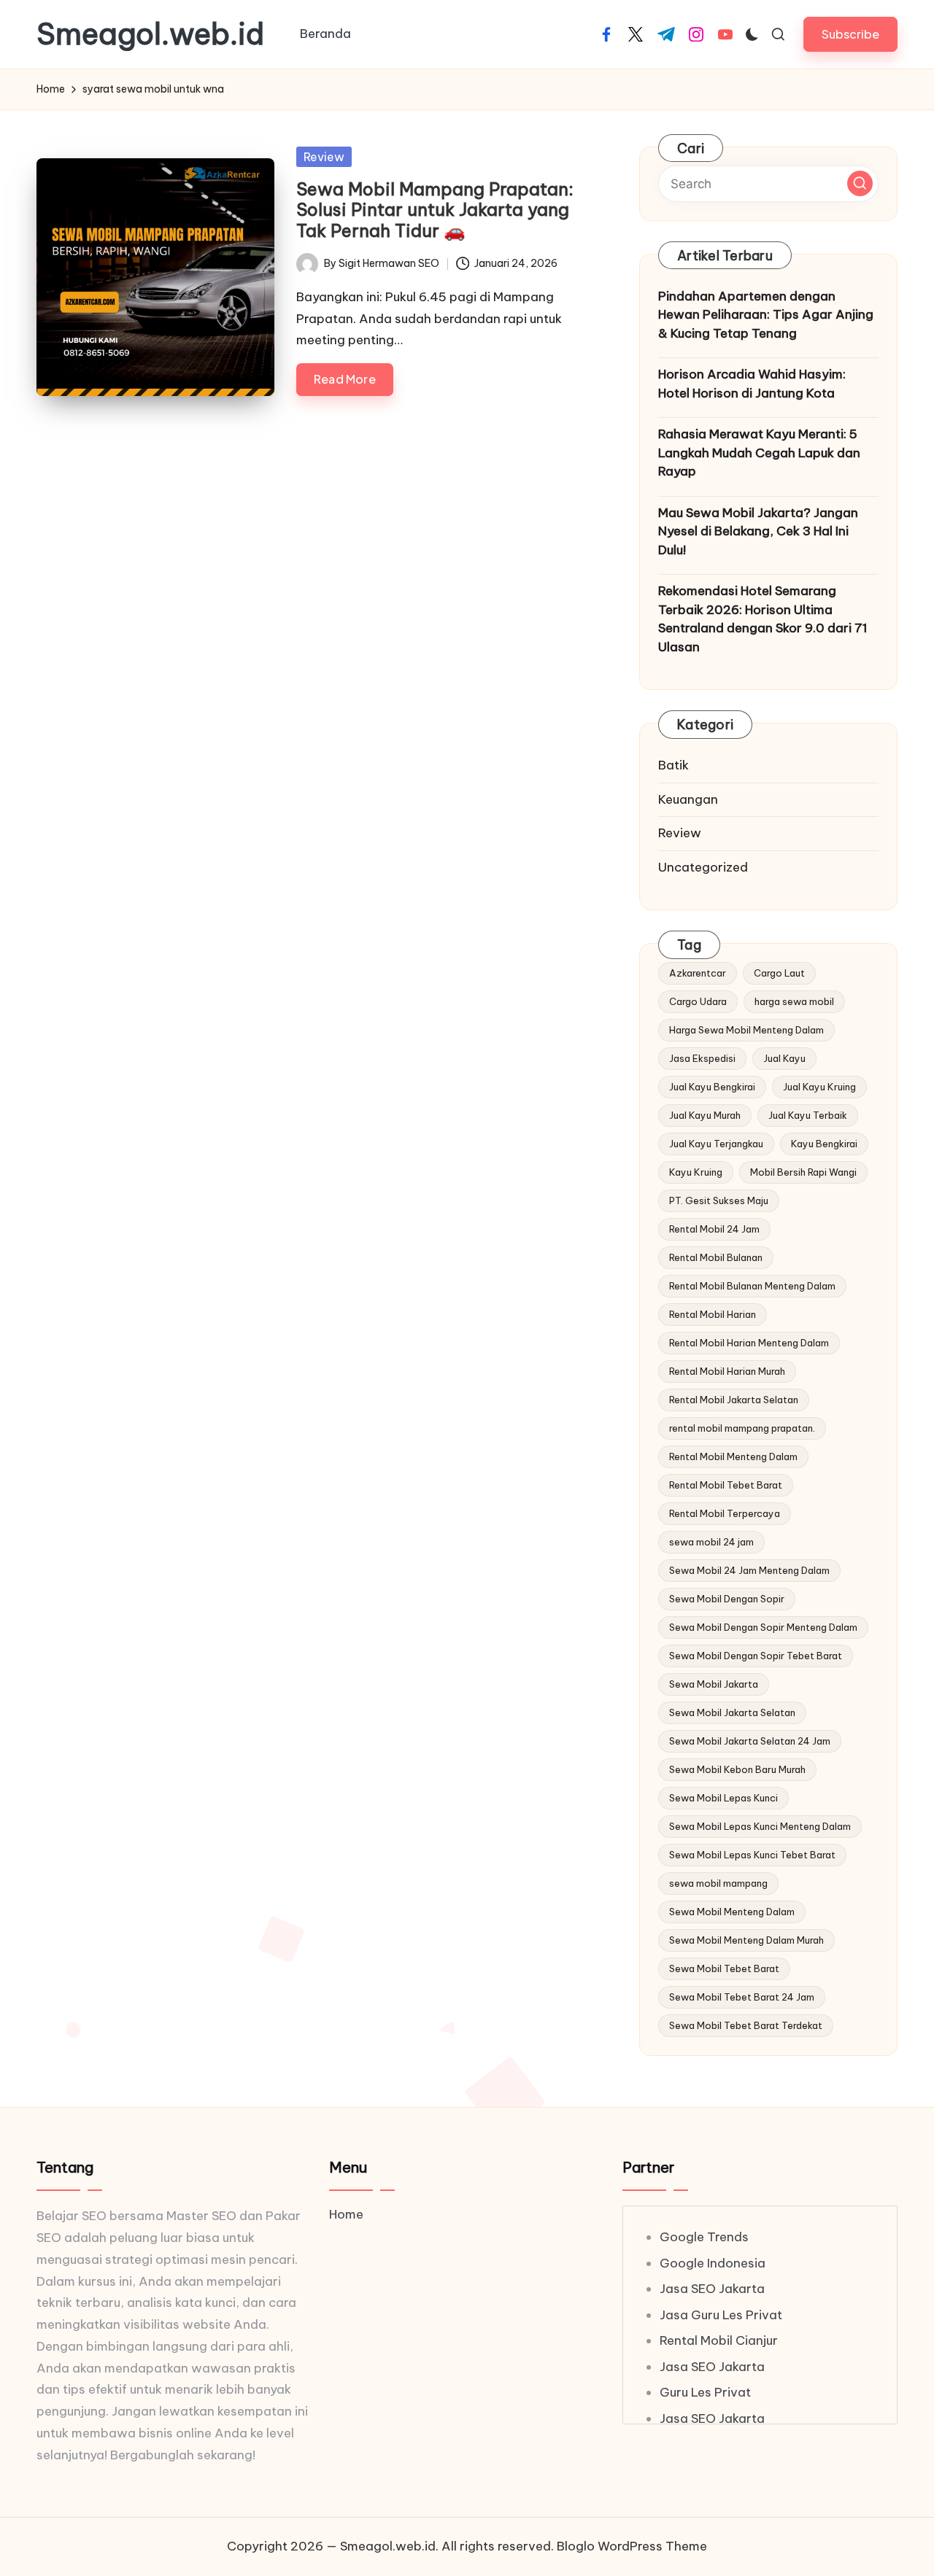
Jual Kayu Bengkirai (712, 1087)
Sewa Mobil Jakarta (714, 1684)
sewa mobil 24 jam (711, 1542)
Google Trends (704, 2237)
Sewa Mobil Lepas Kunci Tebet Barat (752, 1855)
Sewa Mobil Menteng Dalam (732, 1912)
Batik (674, 765)
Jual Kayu (784, 1058)
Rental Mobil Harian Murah (727, 1371)
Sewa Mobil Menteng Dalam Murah (746, 1940)
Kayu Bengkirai (824, 1144)
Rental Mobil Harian (713, 1314)
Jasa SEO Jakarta (712, 2289)
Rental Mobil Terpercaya (725, 1513)
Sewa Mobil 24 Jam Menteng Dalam (749, 1570)
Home (346, 2214)
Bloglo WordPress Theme (632, 2546)
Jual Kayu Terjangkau (716, 1144)
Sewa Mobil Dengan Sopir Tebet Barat (756, 1656)
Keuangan (688, 799)
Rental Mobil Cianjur (719, 2340)
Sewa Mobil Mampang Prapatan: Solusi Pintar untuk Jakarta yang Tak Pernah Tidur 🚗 (435, 210)
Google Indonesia (713, 2263)
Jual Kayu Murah (705, 1115)
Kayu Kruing (696, 1172)
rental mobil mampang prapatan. (742, 1428)
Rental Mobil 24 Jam (714, 1229)
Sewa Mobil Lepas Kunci (723, 1798)
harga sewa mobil (794, 1001)
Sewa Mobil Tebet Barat (724, 1968)
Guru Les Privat (705, 2392)
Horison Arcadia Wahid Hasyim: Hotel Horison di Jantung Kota (752, 384)
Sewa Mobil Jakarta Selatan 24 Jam (750, 1741)
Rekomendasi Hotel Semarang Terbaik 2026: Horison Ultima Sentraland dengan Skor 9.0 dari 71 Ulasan (763, 619)
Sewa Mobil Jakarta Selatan (732, 1712)
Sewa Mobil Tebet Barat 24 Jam (742, 1997)
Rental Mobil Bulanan (716, 1257)
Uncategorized (703, 867)
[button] (850, 34)
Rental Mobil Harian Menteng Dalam (749, 1343)
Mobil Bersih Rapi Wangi (803, 1172)
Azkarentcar (698, 973)
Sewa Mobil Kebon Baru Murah (737, 1769)
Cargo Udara (698, 1001)
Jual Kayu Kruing (819, 1087)
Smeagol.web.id (150, 34)
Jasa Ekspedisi (702, 1058)
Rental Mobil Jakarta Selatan (734, 1400)
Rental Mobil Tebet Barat (726, 1485)
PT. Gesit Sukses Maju (719, 1200)
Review (324, 157)
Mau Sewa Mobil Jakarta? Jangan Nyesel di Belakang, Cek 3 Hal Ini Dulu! (758, 531)
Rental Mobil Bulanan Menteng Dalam (752, 1286)
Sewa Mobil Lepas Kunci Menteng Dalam (760, 1826)
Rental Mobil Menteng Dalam (733, 1456)
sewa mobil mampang (718, 1883)
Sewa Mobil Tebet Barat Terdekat (746, 2025)
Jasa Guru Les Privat (721, 2315)
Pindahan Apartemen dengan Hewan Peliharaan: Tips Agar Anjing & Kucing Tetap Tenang (766, 315)
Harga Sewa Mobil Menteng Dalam (746, 1030)
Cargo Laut (779, 973)
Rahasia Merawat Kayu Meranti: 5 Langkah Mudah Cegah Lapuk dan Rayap (759, 453)
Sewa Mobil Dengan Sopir (727, 1599)
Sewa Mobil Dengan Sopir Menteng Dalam (763, 1627)
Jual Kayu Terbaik (808, 1115)
